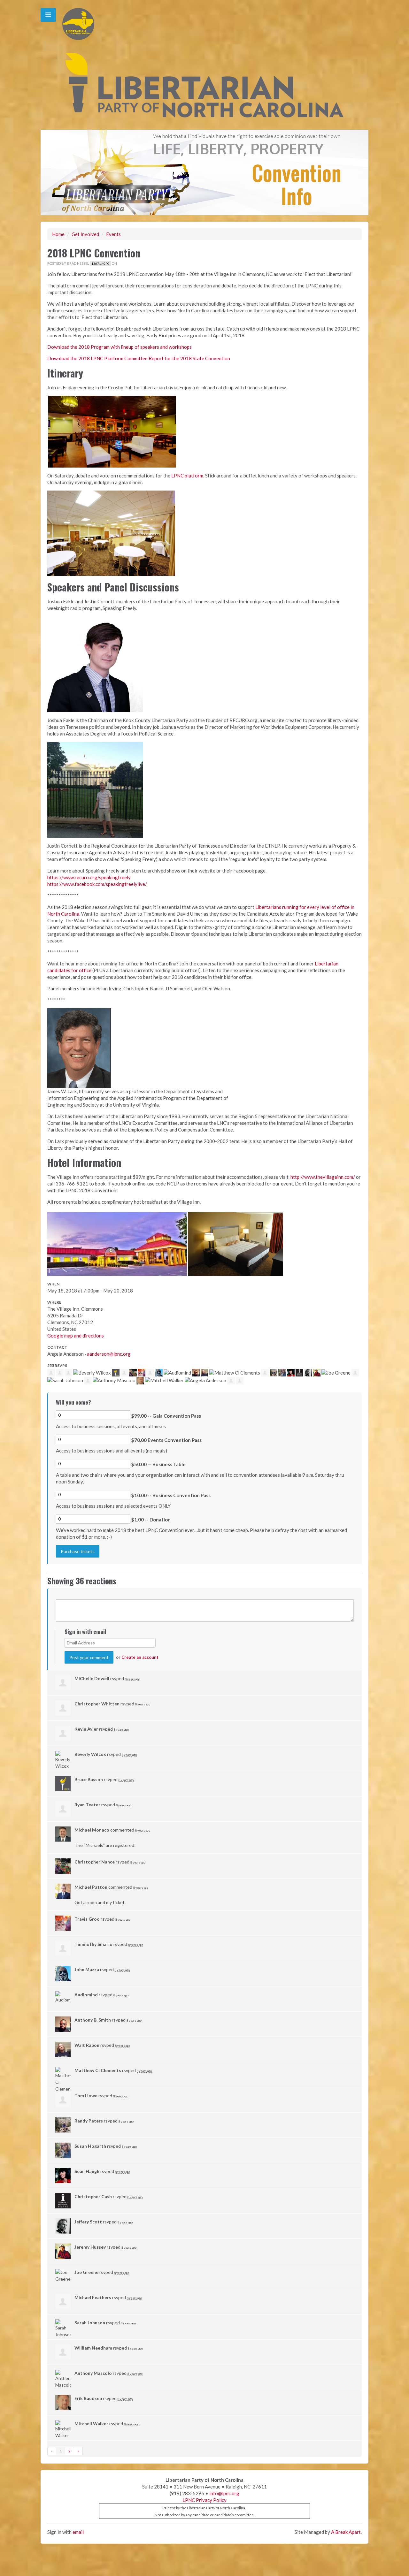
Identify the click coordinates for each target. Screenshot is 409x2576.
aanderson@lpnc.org (109, 1354)
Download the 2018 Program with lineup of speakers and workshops (120, 347)
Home (58, 234)
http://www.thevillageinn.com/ (323, 1177)
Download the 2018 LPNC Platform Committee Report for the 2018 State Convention (139, 358)
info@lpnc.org (224, 2493)
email (78, 2532)
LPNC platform (187, 476)
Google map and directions (76, 1336)
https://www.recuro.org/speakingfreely (89, 877)
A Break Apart (346, 2532)
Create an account (140, 1657)
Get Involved (85, 234)
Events (113, 234)
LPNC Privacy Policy (204, 2500)
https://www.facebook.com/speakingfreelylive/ (97, 884)
